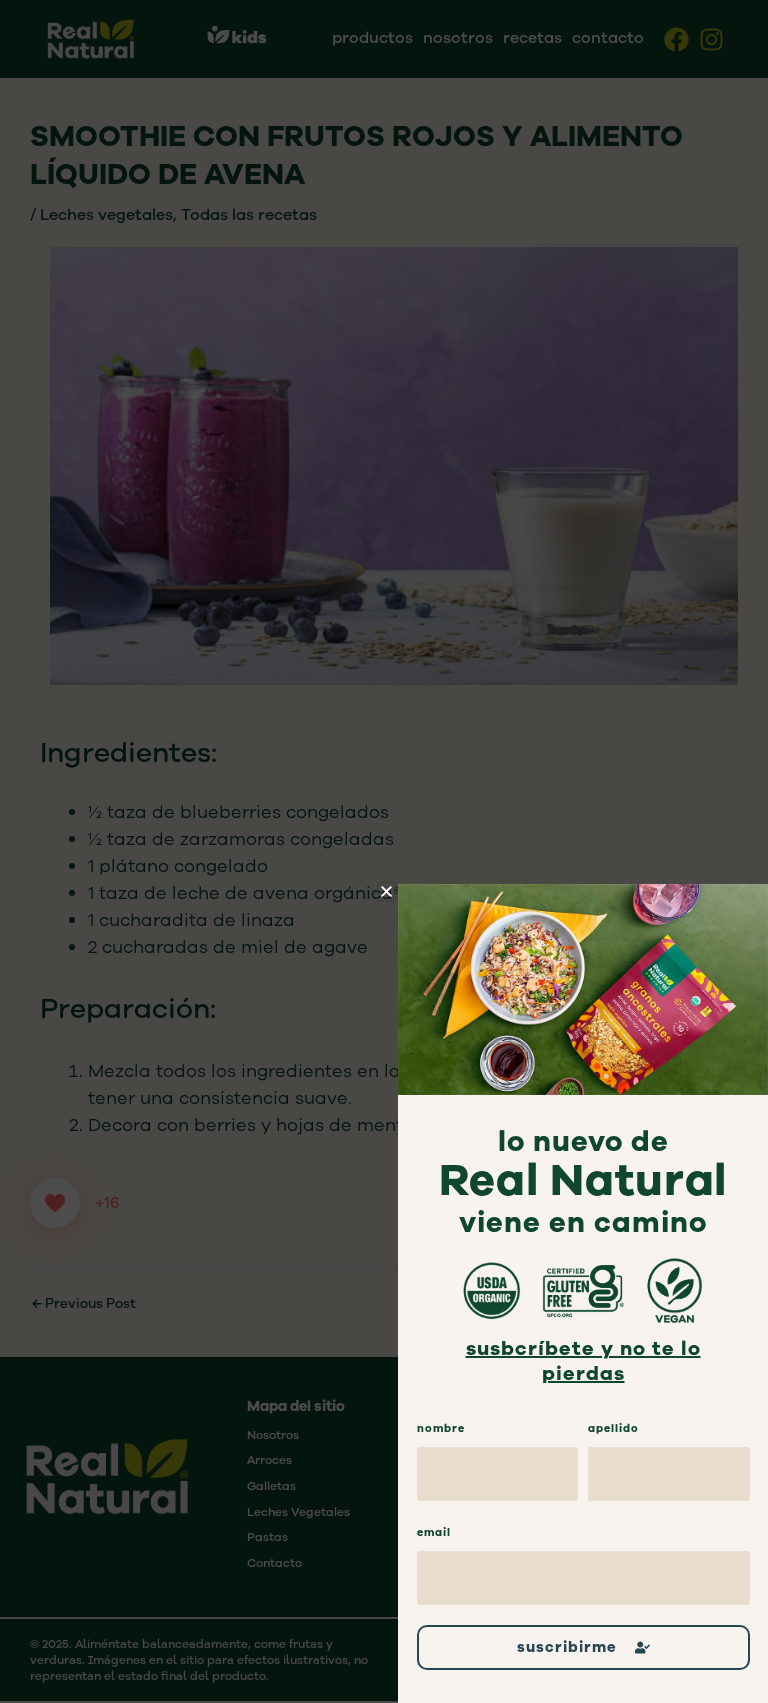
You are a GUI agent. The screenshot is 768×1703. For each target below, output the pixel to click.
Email (434, 1532)
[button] (386, 891)
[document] (384, 851)
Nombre (441, 1428)
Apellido (613, 1428)
